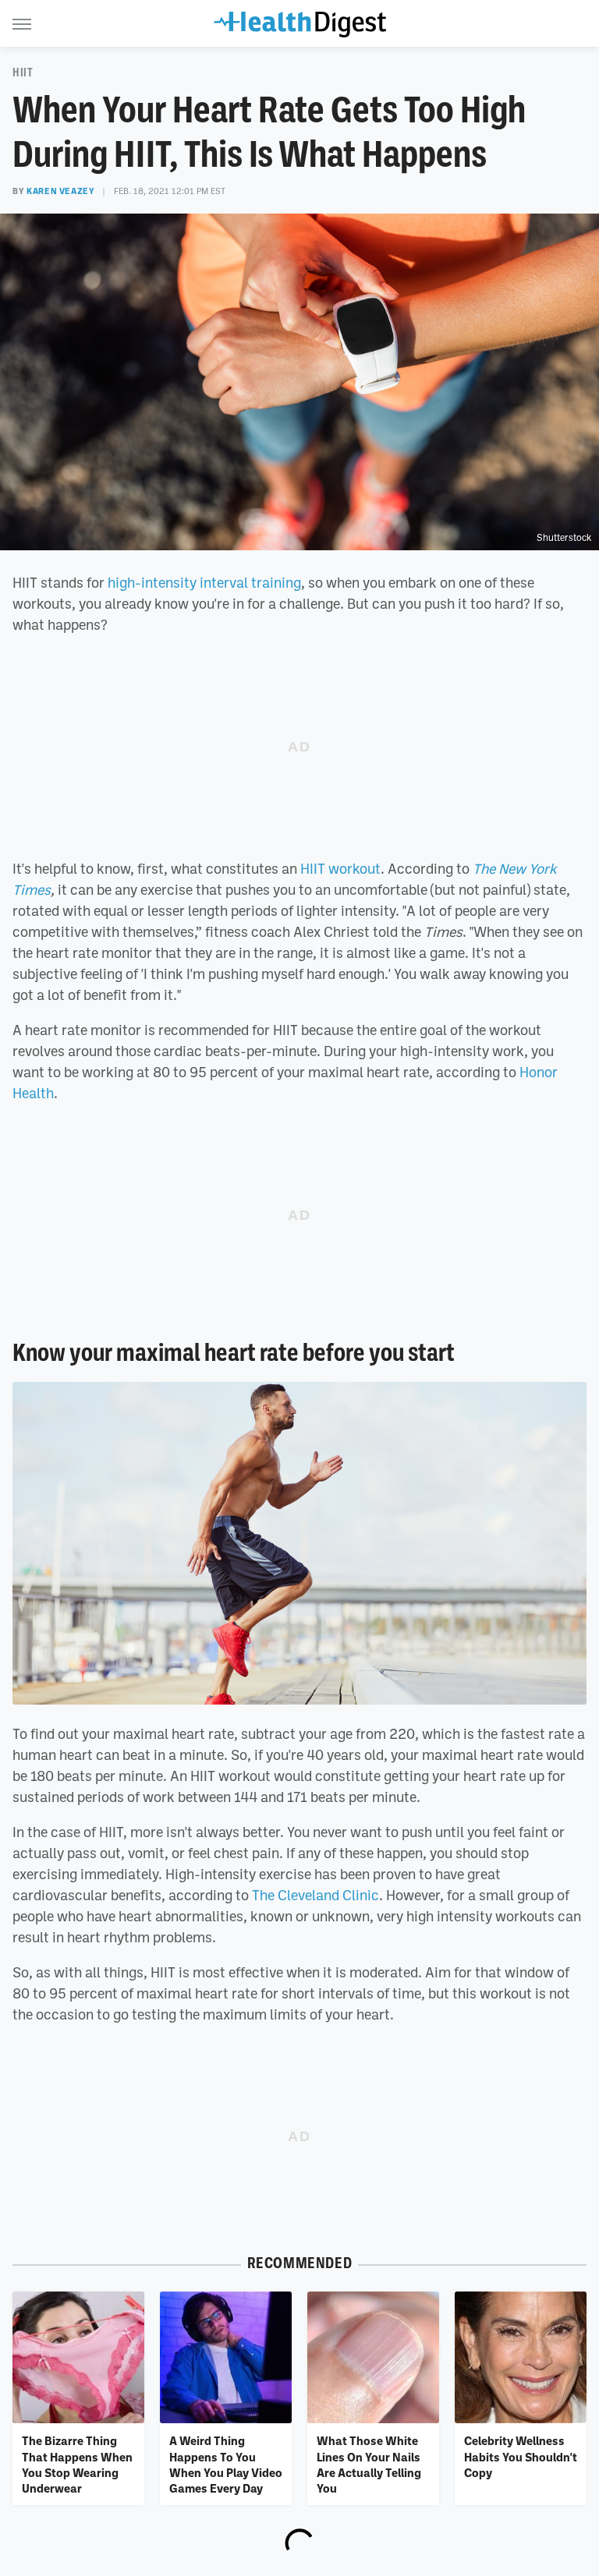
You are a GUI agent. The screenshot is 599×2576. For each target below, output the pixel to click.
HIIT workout (340, 868)
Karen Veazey (60, 191)
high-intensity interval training (204, 582)
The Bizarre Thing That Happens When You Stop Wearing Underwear (77, 2464)
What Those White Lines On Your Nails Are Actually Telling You (369, 2464)
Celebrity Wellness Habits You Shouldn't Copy (521, 2456)
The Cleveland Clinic (315, 1895)
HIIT (23, 72)
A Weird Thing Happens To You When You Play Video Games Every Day (226, 2464)
